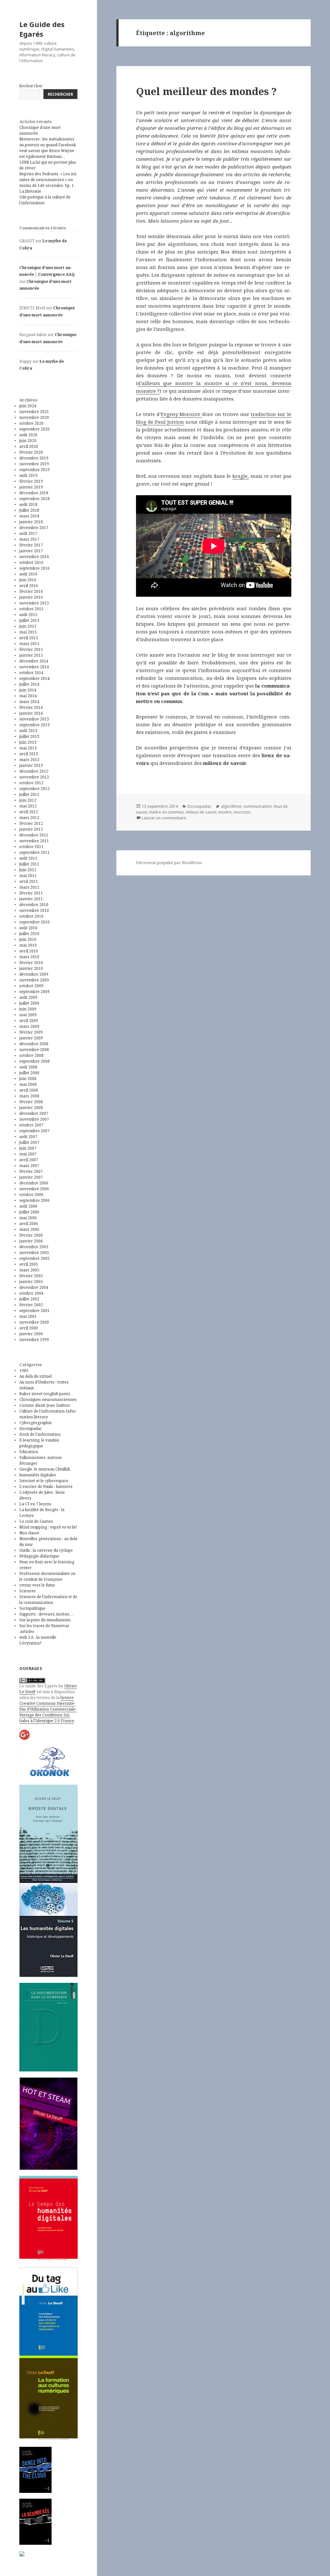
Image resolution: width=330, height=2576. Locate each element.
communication (257, 806)
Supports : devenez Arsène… (46, 1614)
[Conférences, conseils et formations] (49, 1762)
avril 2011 (29, 881)
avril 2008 (29, 1090)
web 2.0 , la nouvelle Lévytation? (38, 1640)
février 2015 (31, 649)
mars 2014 (29, 702)
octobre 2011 (31, 847)
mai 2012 (28, 806)
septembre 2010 (34, 922)
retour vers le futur (37, 1585)
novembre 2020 (34, 417)
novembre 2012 (34, 777)
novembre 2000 (34, 1322)
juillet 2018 (29, 510)
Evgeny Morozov (181, 414)
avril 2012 (29, 812)
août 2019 (28, 475)
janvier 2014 (31, 713)
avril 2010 (29, 951)
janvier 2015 (31, 655)
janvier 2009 (31, 1038)
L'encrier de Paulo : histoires (46, 1486)
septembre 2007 (34, 1131)
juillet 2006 (29, 1212)
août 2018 (28, 504)
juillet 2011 (29, 864)
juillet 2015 (29, 620)
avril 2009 (29, 1021)
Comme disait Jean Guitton (44, 1405)
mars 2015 (29, 644)
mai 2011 (28, 876)
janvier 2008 (31, 1108)
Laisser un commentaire (164, 818)
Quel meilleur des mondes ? (206, 91)
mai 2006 (28, 1218)
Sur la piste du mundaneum (45, 1620)
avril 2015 (29, 638)
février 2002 (31, 1305)
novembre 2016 (34, 557)
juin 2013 (28, 742)
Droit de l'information (40, 1434)
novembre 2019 (34, 464)
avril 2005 (29, 1264)
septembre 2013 (34, 725)
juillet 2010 (29, 934)
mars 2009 (29, 1026)
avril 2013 (29, 754)
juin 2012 (28, 800)
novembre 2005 (34, 1253)
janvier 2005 (31, 1282)
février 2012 (31, 823)
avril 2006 (29, 1224)
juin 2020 (28, 441)
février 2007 (31, 1171)
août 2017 (28, 533)
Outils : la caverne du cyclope (46, 1550)
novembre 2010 (34, 910)
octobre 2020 (31, 423)
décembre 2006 (34, 1183)
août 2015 (28, 615)
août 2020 (28, 435)
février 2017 (31, 545)
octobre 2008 (31, 1055)
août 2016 (28, 574)
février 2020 (31, 452)
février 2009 (31, 1032)
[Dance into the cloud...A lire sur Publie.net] (35, 2470)
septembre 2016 (34, 568)
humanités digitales (38, 1475)
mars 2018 (29, 516)
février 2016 (31, 591)
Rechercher (31, 86)
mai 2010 (28, 945)
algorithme (231, 806)
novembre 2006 (34, 1189)
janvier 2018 (31, 522)
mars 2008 (29, 1096)
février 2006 (31, 1235)
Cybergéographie (36, 1423)
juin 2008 (28, 1079)
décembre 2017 (34, 528)
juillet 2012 (29, 794)
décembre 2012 (34, 771)
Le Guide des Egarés (42, 29)
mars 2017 (29, 539)
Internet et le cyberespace (44, 1481)
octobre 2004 (31, 1293)
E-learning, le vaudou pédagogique (39, 1443)
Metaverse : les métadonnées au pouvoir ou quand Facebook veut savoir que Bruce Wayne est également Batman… (48, 148)
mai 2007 (28, 1154)
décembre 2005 (34, 1247)
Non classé (29, 1533)
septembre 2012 (34, 789)
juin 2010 (28, 939)
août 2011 (28, 858)
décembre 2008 (34, 1044)
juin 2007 (28, 1148)
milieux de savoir (201, 812)
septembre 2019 (34, 470)
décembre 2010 (34, 905)
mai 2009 (28, 1015)
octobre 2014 (31, 673)
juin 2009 (28, 1009)
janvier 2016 (31, 597)
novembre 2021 (34, 412)
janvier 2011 (31, 899)
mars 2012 (29, 818)
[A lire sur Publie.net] (35, 2522)
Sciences (28, 1591)
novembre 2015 (34, 603)
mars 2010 (29, 957)
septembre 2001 (34, 1311)
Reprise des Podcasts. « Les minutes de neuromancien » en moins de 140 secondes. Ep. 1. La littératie (48, 183)
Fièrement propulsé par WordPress (169, 863)
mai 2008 (28, 1084)
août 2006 (28, 1206)
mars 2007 (29, 1166)
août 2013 (28, 731)
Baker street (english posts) (45, 1394)
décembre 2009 (34, 974)
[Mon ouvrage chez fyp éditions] (49, 2398)
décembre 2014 (34, 661)
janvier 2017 (31, 551)
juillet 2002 (29, 1299)
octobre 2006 (31, 1195)
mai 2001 (28, 1316)
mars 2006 (29, 1229)
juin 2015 (28, 626)
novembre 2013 (34, 719)
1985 (24, 1370)
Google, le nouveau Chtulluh (45, 1469)
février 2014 (31, 707)
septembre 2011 (34, 852)
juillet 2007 (29, 1142)
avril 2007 (29, 1160)
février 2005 (31, 1276)
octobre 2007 (31, 1125)
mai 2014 (28, 696)
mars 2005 (29, 1270)
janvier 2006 (31, 1241)
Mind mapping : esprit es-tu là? (48, 1527)
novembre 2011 (34, 841)
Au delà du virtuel (35, 1376)
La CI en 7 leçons (35, 1504)
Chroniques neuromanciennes (48, 1399)
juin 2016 (28, 580)
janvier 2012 (31, 829)
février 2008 (31, 1102)
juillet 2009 (29, 1003)
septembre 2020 (34, 429)
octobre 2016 (31, 562)
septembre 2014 (34, 678)
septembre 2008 (34, 1061)
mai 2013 (28, 748)
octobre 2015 (31, 609)
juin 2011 (28, 870)
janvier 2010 (31, 968)
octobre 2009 (31, 986)
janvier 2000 (31, 1334)
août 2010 (28, 928)
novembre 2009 (34, 980)
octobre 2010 (31, 916)
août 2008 (28, 1067)
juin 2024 (28, 406)
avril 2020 (29, 446)
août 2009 (28, 997)
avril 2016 (29, 586)
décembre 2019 (34, 458)
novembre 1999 (34, 1340)
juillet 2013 (29, 736)
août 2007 (28, 1137)
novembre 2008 (34, 1050)
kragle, (241, 476)
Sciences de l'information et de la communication (48, 1600)
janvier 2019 (31, 487)
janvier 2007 (31, 1177)
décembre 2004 (34, 1287)
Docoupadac (31, 1428)
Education (29, 1452)
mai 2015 (28, 632)
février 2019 (31, 481)
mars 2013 (29, 760)
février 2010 (31, 963)
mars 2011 (29, 887)
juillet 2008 (29, 1073)
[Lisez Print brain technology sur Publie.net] (22, 2553)
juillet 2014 (29, 684)
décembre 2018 (34, 493)
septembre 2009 (34, 992)
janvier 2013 (31, 765)
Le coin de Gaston (36, 1521)
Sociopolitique (32, 1608)
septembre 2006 (34, 1200)
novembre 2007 (34, 1119)
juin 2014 (28, 690)
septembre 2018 (34, 499)
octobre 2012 (31, 783)
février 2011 (31, 893)
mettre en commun (166, 812)
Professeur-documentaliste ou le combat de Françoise (47, 1576)
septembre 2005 (34, 1258)
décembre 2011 (34, 835)
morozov (242, 812)
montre (225, 812)
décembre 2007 (34, 1113)
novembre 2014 (34, 667)
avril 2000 (29, 1328)
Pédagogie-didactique (39, 1556)
